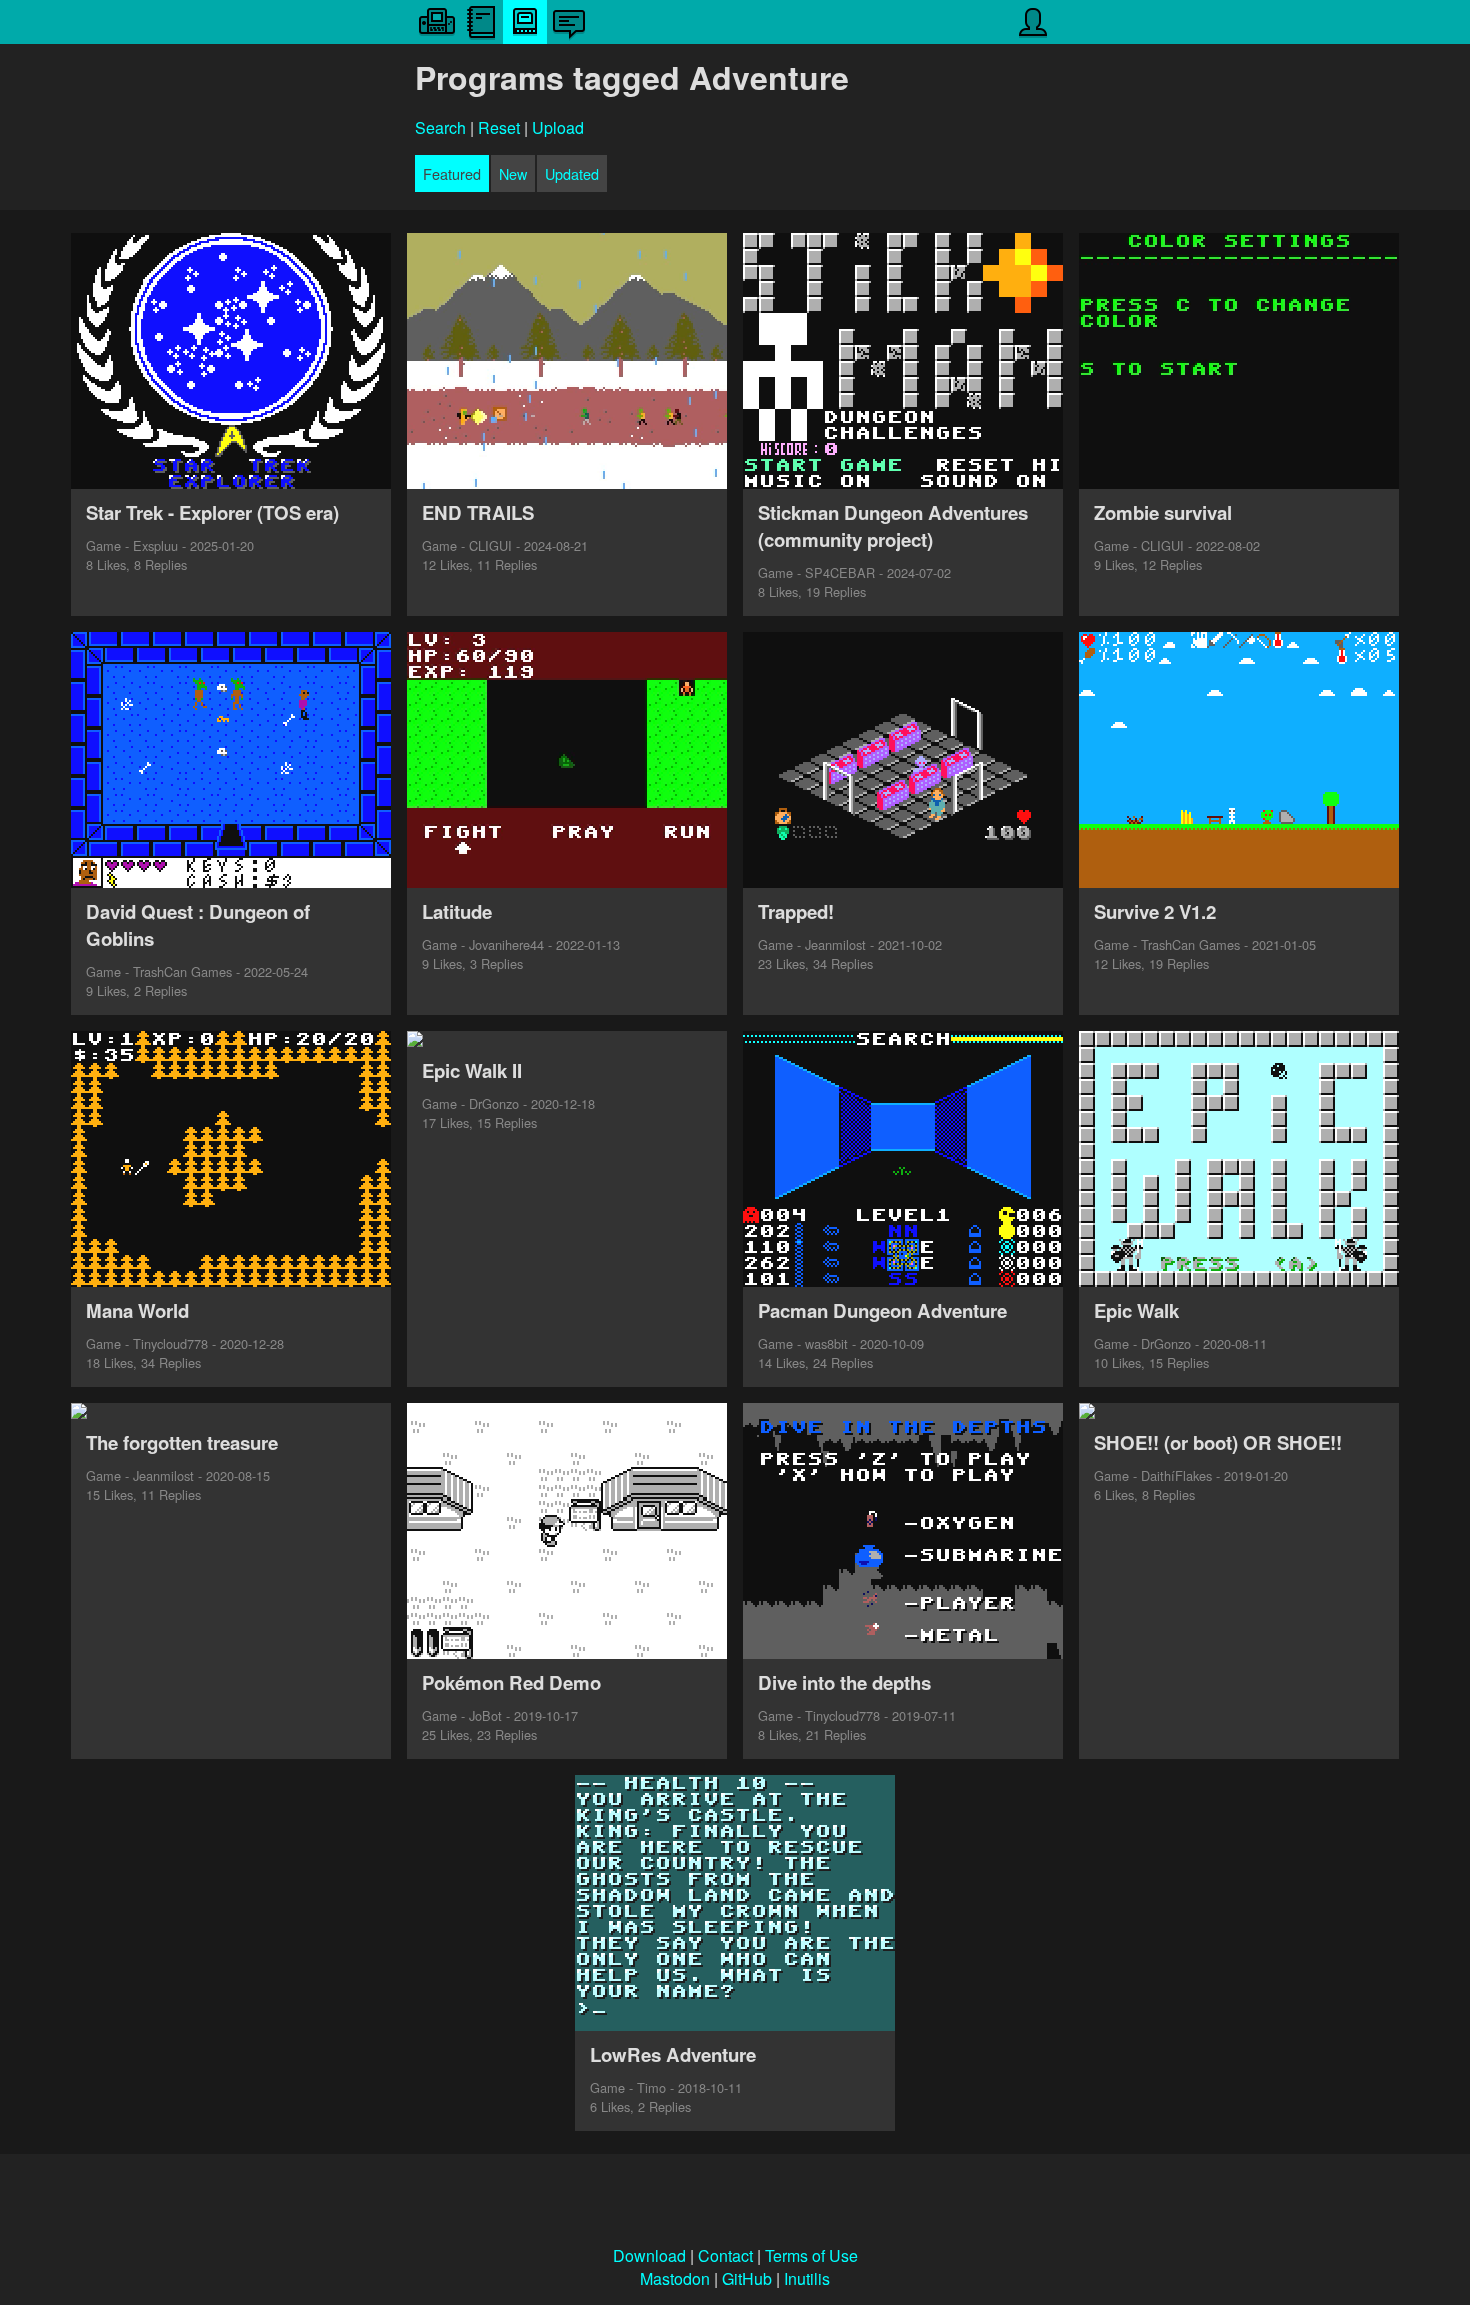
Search (440, 127)
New (513, 173)
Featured (452, 173)
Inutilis (807, 2278)
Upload (558, 127)
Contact (725, 2255)
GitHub (747, 2278)
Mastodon (675, 2278)
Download (649, 2255)
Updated (572, 173)
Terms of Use (811, 2255)
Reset (499, 127)
